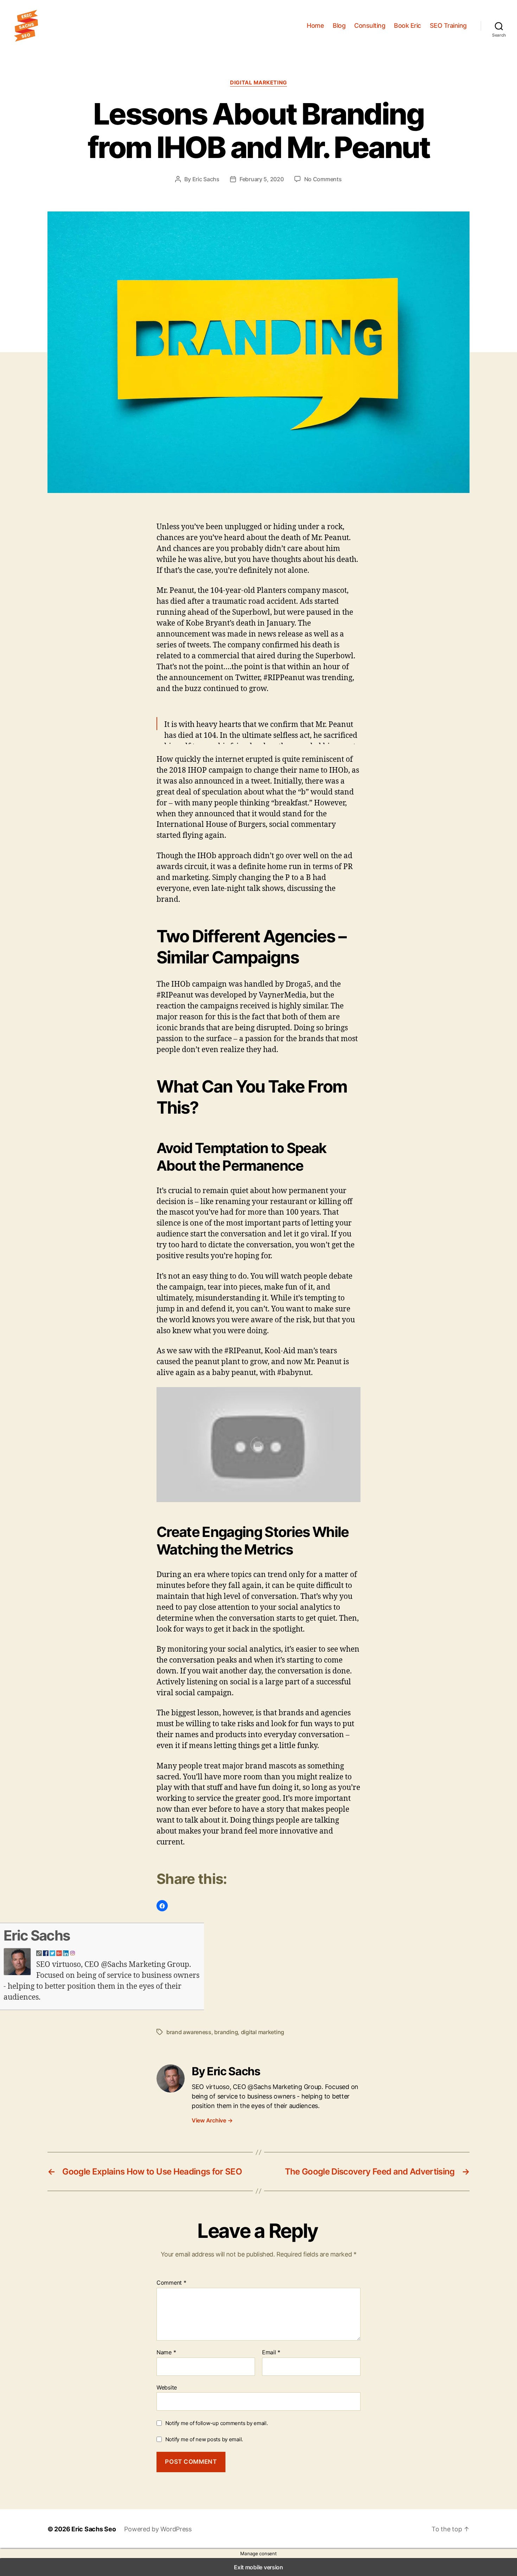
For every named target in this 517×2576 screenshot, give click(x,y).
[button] (162, 1906)
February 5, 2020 (262, 179)
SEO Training (448, 26)
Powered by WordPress (158, 2529)
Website (167, 2387)
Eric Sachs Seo (94, 2529)
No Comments (323, 179)
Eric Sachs (206, 179)
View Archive (212, 2120)
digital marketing (263, 2032)
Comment (171, 2283)
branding (226, 2032)
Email (271, 2353)
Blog (339, 26)
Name (166, 2353)
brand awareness (189, 2032)
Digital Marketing (258, 83)
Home (315, 26)
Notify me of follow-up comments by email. (217, 2423)
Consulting (370, 26)
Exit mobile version (258, 2567)
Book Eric (407, 26)
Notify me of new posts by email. (204, 2439)
